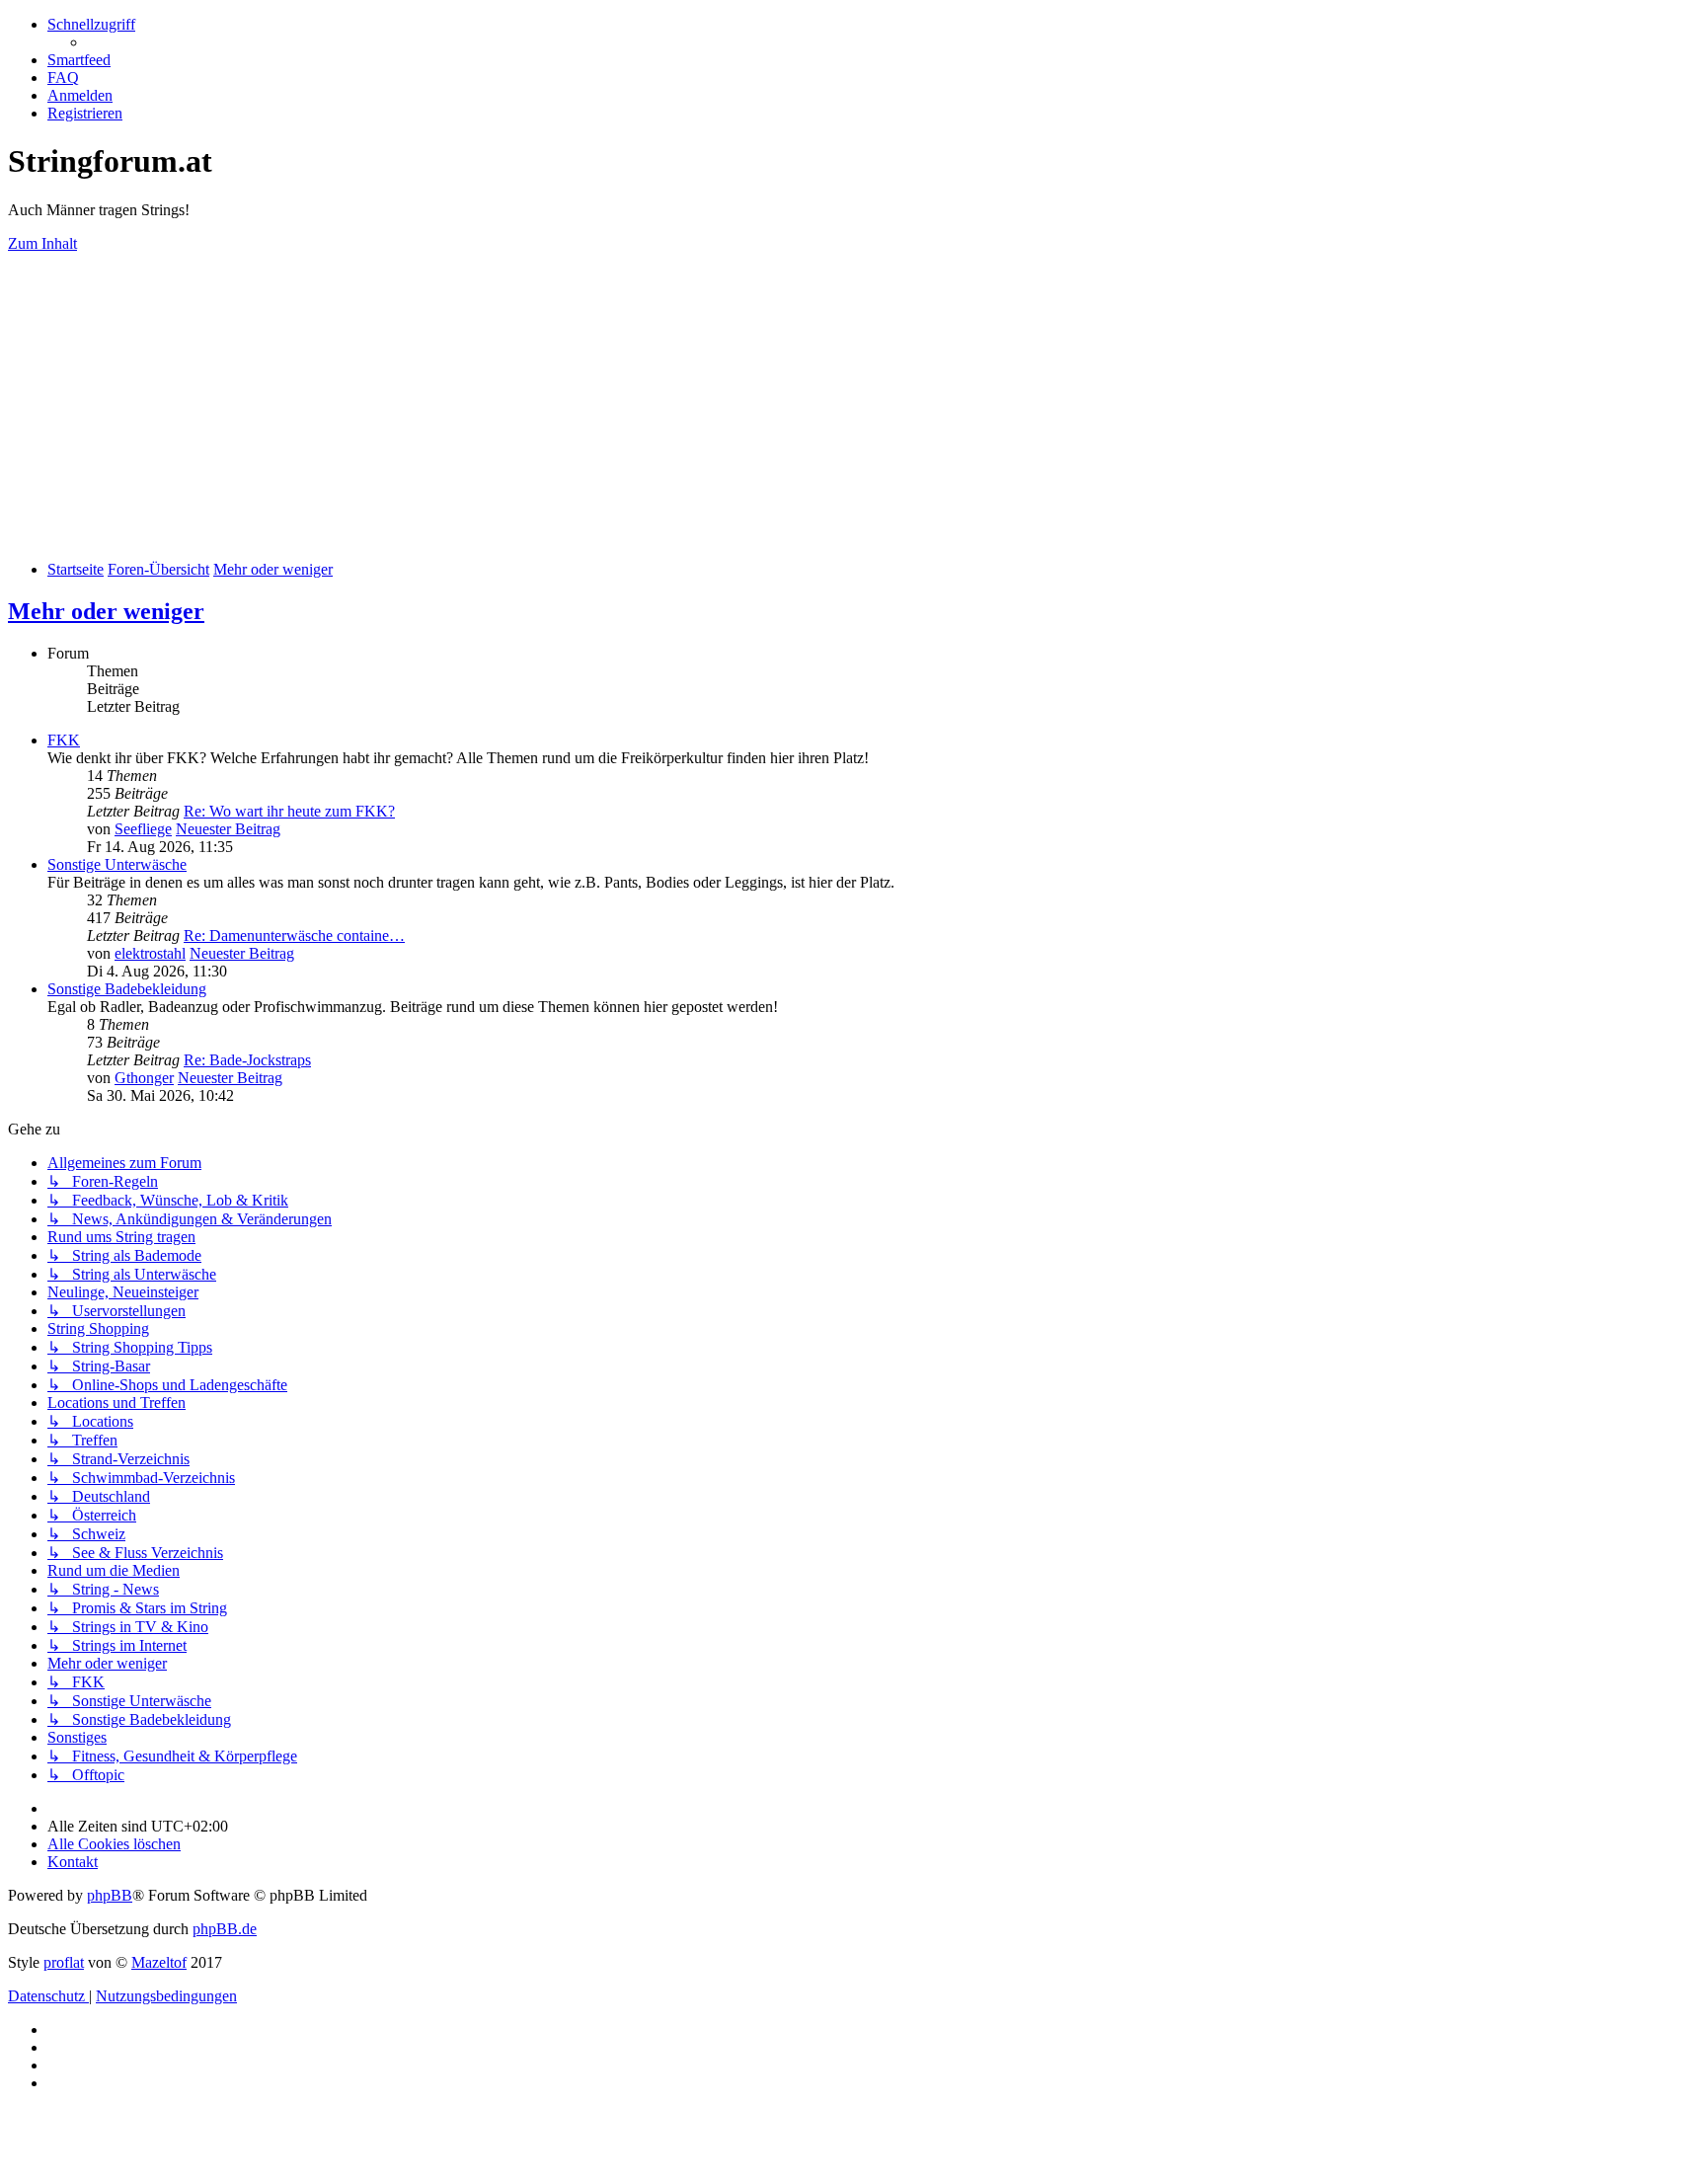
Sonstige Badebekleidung (127, 989)
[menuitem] (79, 60)
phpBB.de (225, 1929)
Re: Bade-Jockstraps (247, 1060)
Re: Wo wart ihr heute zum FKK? (289, 811)
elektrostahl (150, 953)
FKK (64, 740)
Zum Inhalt (42, 243)
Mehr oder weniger (106, 611)
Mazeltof (159, 1962)
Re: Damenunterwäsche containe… (294, 936)
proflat (64, 1962)
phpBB (110, 1895)
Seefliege (143, 829)
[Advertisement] (853, 407)
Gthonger (144, 1078)
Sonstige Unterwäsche (117, 864)
